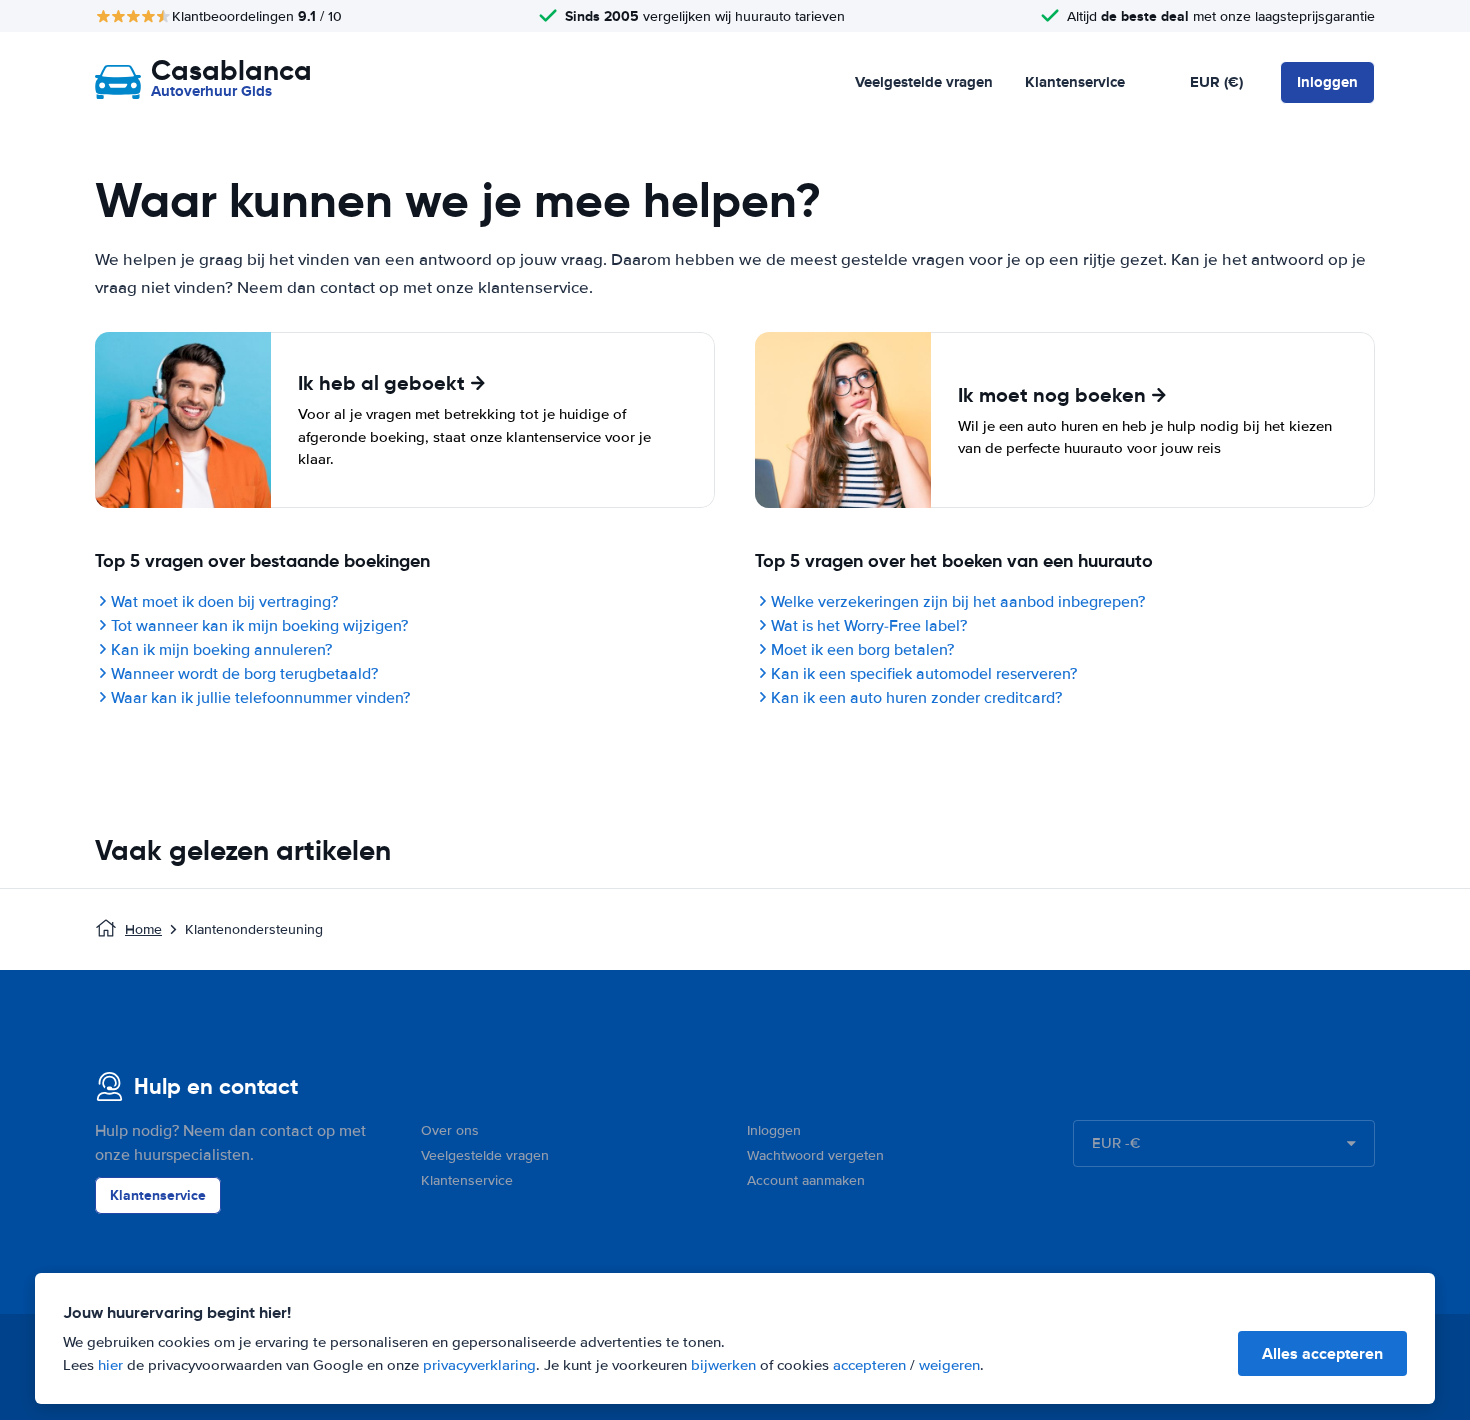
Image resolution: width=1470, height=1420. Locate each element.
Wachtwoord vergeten (815, 1155)
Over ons (450, 1130)
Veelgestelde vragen (924, 82)
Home (143, 929)
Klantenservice (1075, 82)
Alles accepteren (1322, 1353)
